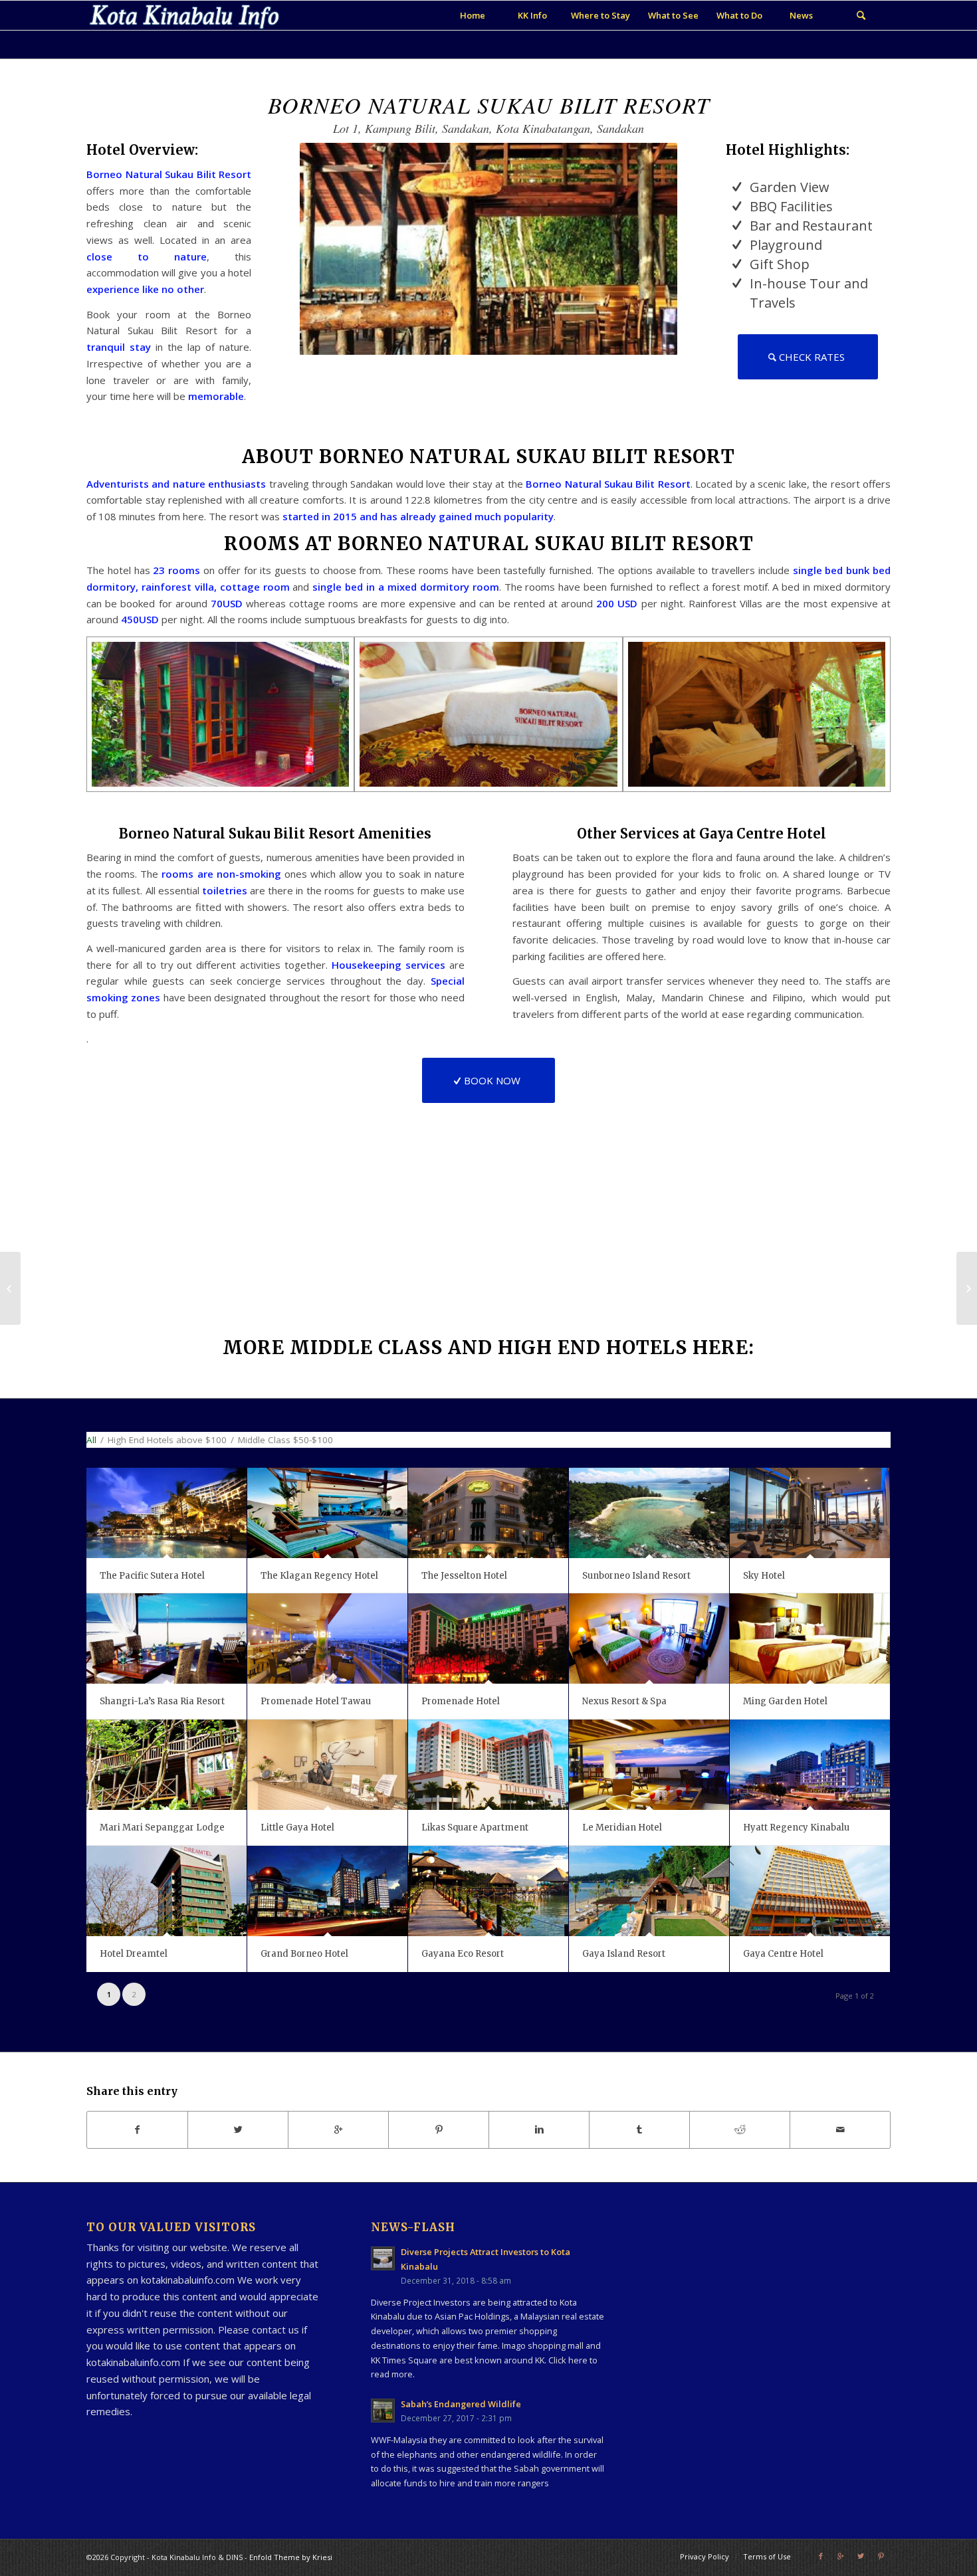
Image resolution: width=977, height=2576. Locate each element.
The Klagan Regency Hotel (319, 1576)
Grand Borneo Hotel (304, 1954)
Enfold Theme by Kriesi (291, 2557)
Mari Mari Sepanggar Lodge (162, 1828)
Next (647, 268)
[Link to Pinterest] (881, 2556)
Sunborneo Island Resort (636, 1576)
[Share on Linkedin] (539, 2130)
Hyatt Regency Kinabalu (796, 1828)
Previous (330, 268)
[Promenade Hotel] (488, 1638)
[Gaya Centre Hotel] (810, 1891)
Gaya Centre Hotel (783, 1954)
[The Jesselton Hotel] (488, 1513)
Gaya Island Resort (624, 1954)
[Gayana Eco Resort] (488, 1891)
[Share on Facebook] (137, 2130)
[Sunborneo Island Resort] (649, 1513)
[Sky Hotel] (810, 1513)
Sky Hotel (764, 1576)
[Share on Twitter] (238, 2130)
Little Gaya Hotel (297, 1828)
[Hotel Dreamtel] (166, 1891)
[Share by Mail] (840, 2130)
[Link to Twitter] (861, 2556)
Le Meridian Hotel (622, 1828)
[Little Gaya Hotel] (327, 1764)
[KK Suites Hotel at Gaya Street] (10, 1288)
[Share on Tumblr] (639, 2130)
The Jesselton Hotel (464, 1576)
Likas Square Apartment (475, 1828)
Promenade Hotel (461, 1701)
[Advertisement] (754, 2296)
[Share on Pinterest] (439, 2130)
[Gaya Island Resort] (649, 1891)
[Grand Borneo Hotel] (327, 1891)
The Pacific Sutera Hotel (152, 1576)
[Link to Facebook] (821, 2556)
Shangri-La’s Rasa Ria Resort (162, 1701)
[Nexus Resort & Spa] (649, 1638)
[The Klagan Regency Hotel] (327, 1513)
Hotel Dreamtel (134, 1954)
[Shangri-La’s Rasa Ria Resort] (166, 1638)
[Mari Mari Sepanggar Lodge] (166, 1764)
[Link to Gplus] (841, 2556)
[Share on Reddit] (740, 2130)
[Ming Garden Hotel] (810, 1638)
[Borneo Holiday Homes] (967, 1288)
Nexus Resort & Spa (624, 1701)
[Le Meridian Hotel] (649, 1764)
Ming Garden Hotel (785, 1701)
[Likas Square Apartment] (488, 1764)
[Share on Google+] (338, 2130)
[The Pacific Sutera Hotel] (166, 1513)
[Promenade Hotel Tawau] (327, 1638)
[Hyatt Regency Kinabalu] (810, 1764)
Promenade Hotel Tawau (316, 1701)
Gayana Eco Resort (463, 1954)
